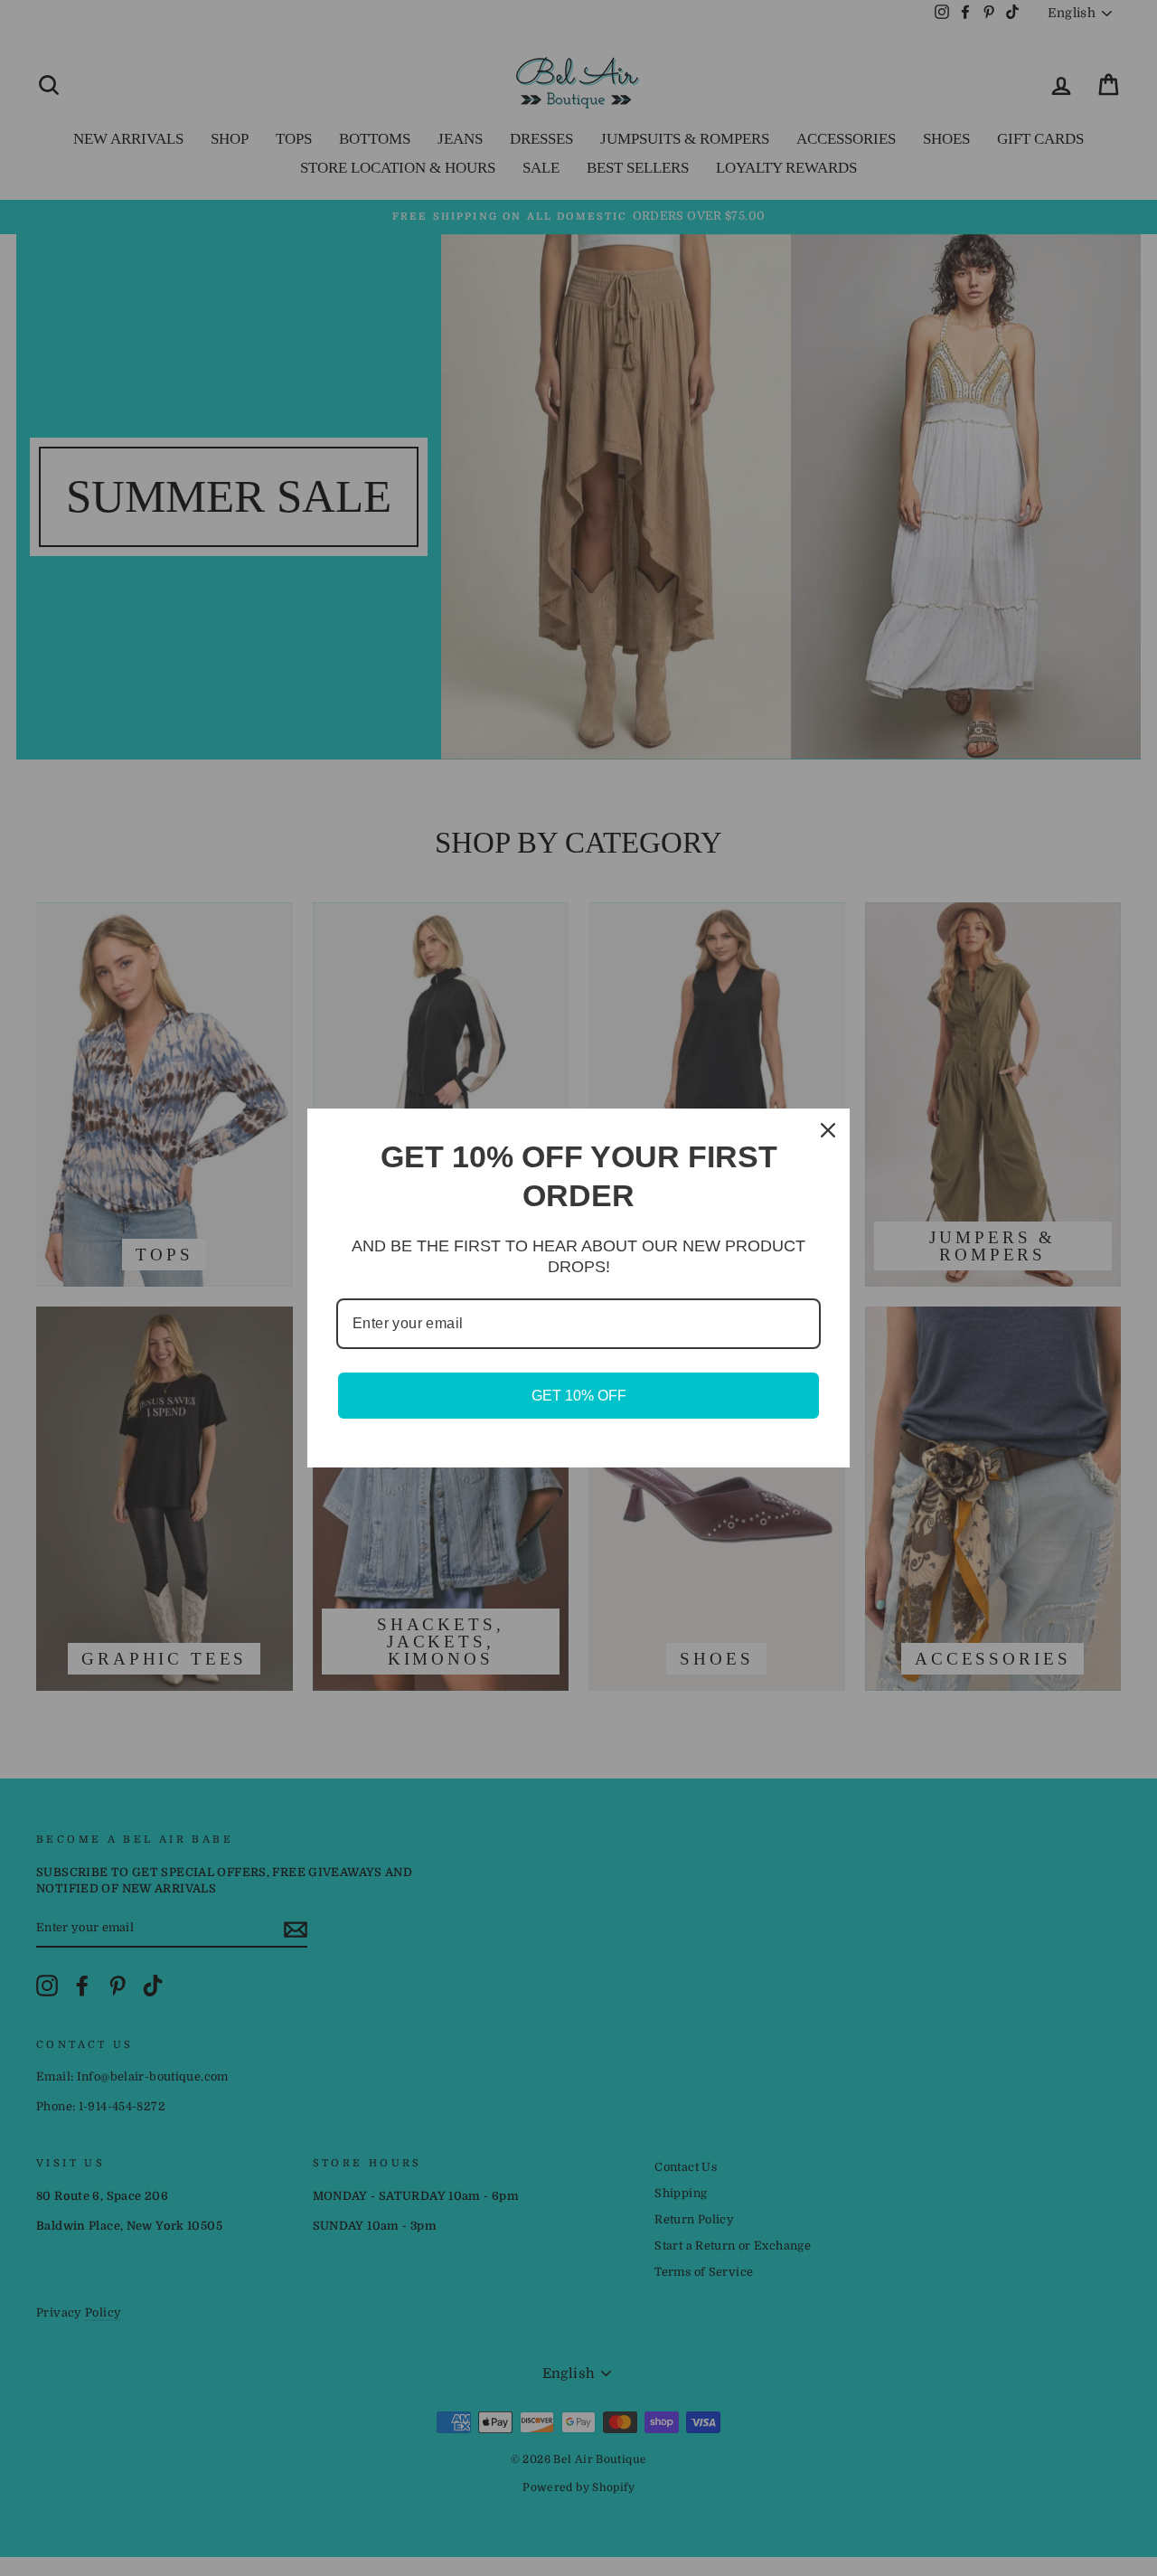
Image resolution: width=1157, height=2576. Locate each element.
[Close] (828, 1130)
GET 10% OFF (579, 1396)
